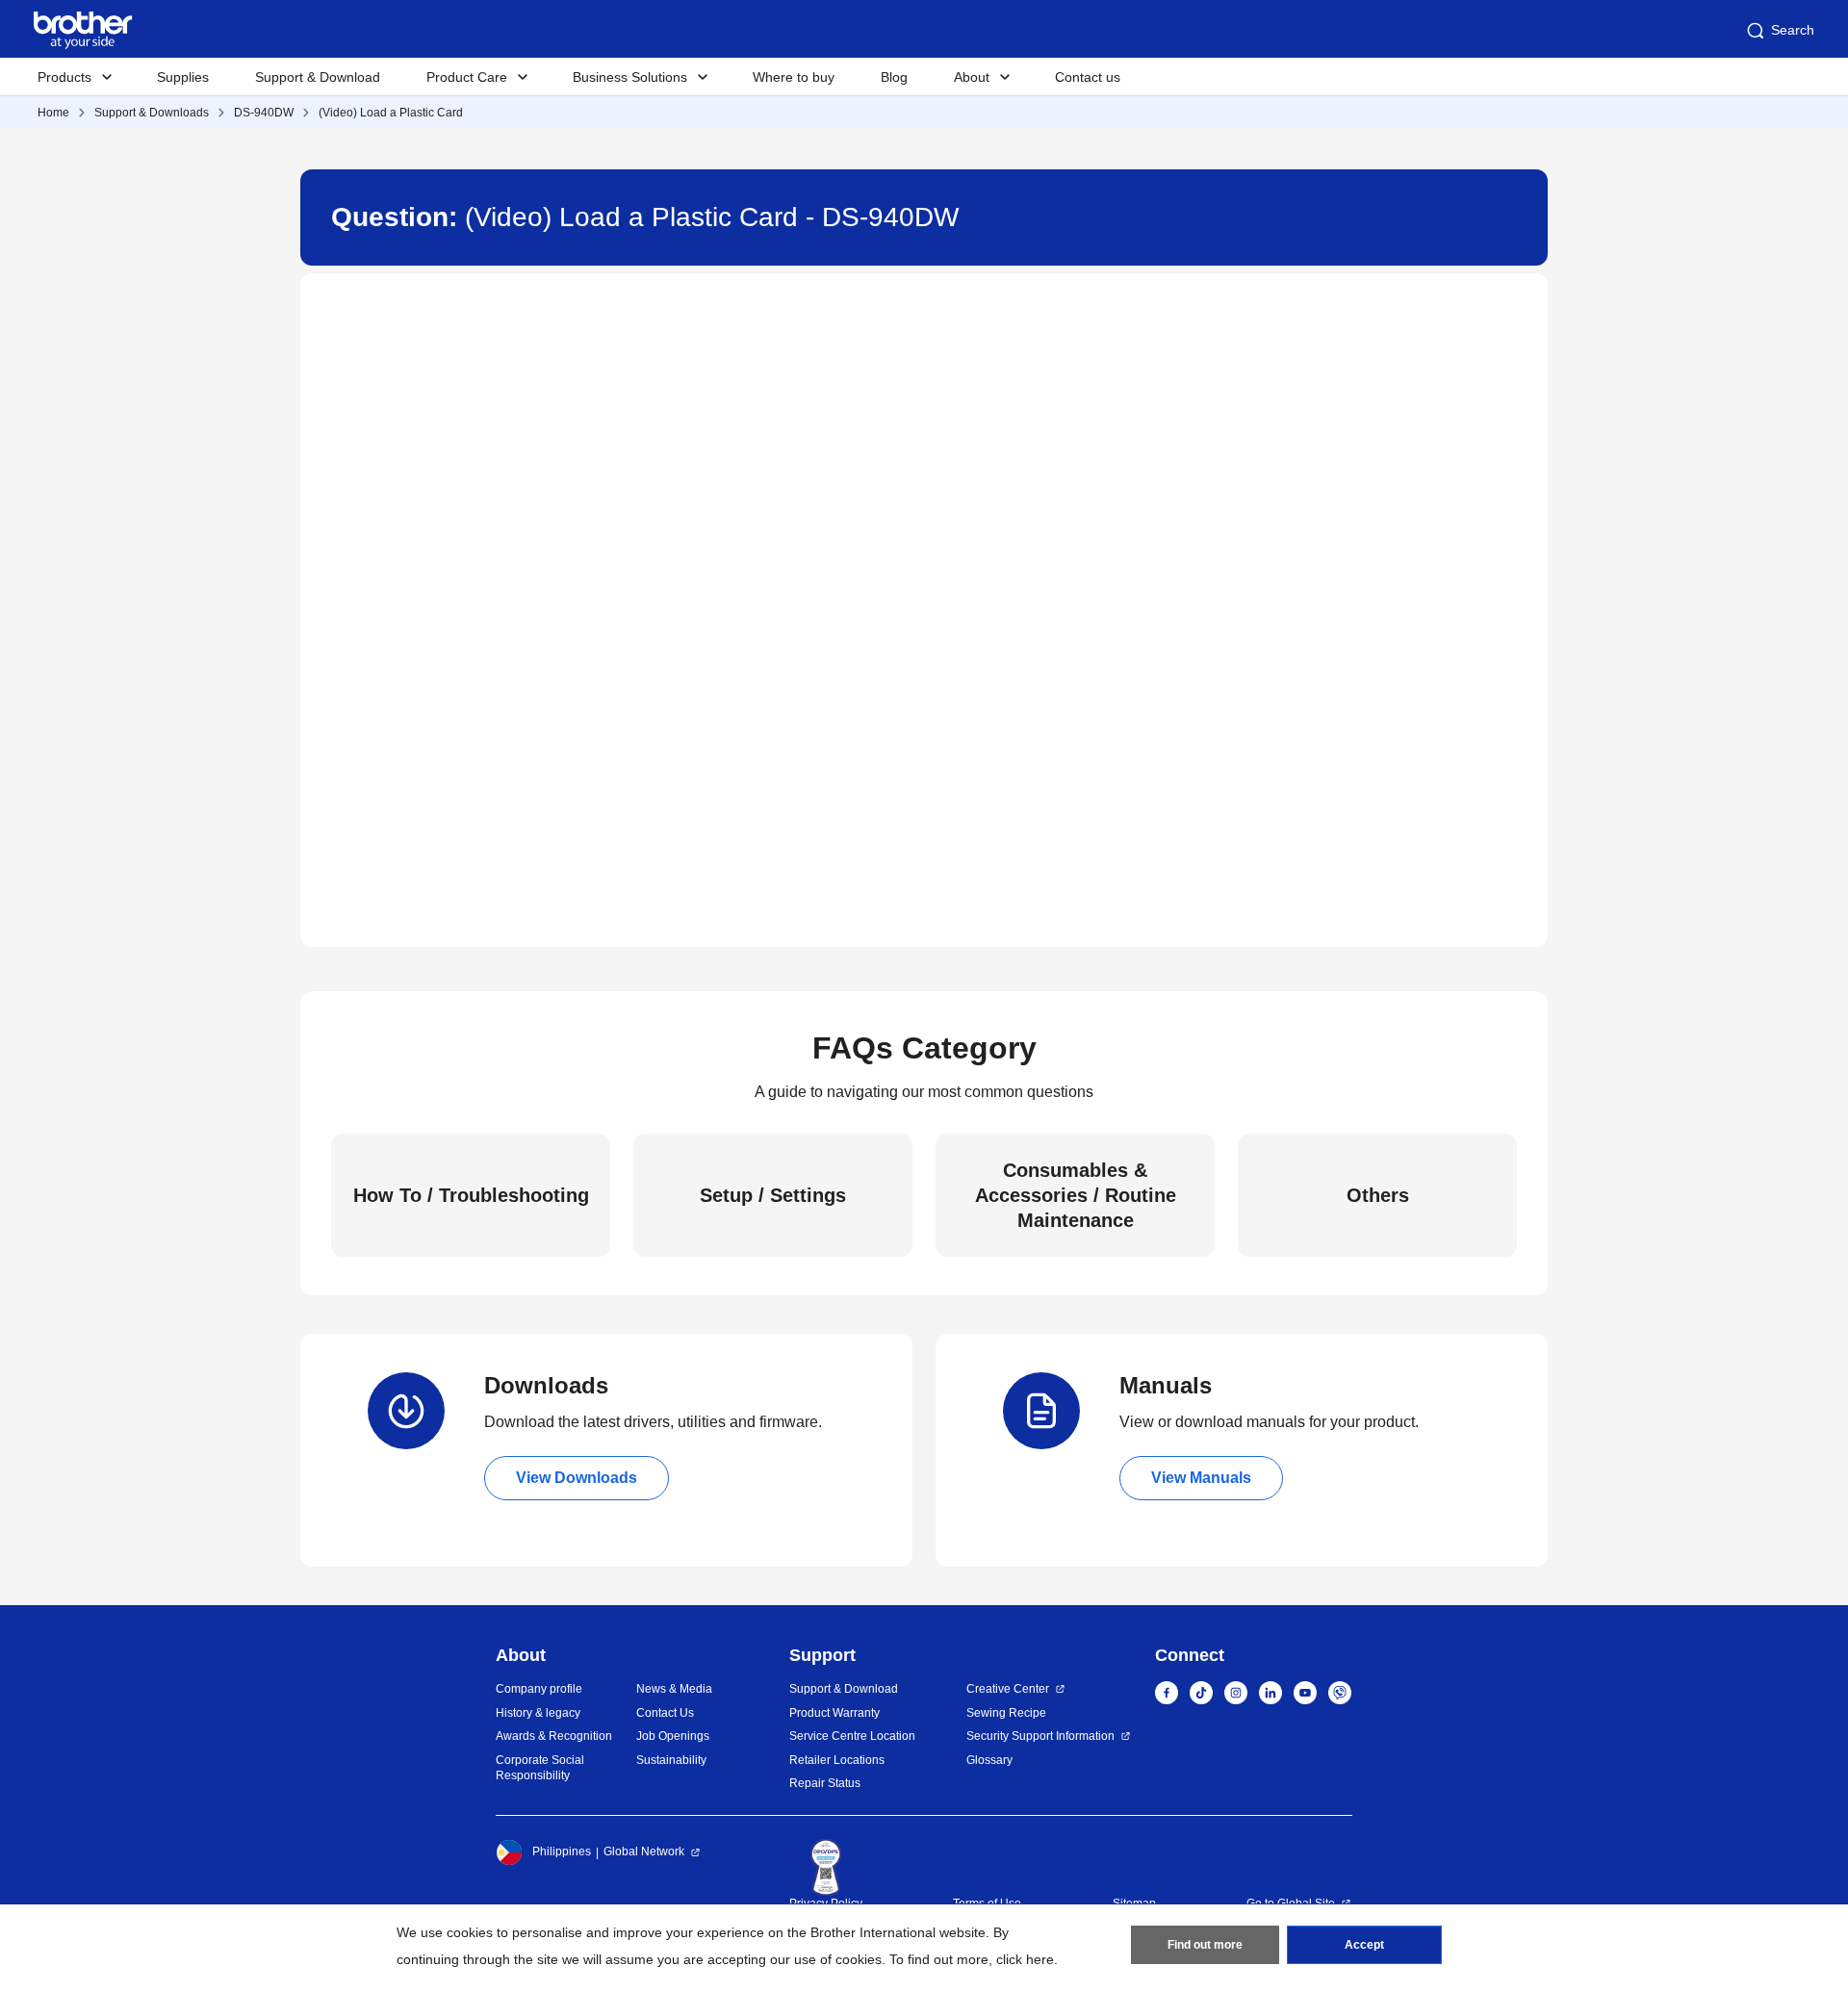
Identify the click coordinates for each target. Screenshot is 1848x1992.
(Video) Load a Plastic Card (391, 113)
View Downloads (577, 1478)
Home (53, 113)
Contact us (1088, 77)
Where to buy (794, 77)
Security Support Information (1040, 1736)
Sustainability (671, 1760)
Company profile (539, 1689)
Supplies (183, 77)
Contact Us (665, 1713)
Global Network (644, 1852)
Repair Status (825, 1783)
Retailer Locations (837, 1760)
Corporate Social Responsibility (540, 1768)
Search (1793, 30)
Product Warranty (834, 1713)
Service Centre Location (852, 1736)
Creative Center (1008, 1689)
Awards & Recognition (554, 1736)
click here (1025, 1959)
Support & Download (318, 77)
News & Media (674, 1689)
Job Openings (673, 1736)
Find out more (1205, 1945)
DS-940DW (264, 113)
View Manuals (1201, 1478)
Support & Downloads (152, 113)
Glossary (989, 1760)
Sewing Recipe (1006, 1713)
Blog (894, 77)
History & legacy (538, 1713)
